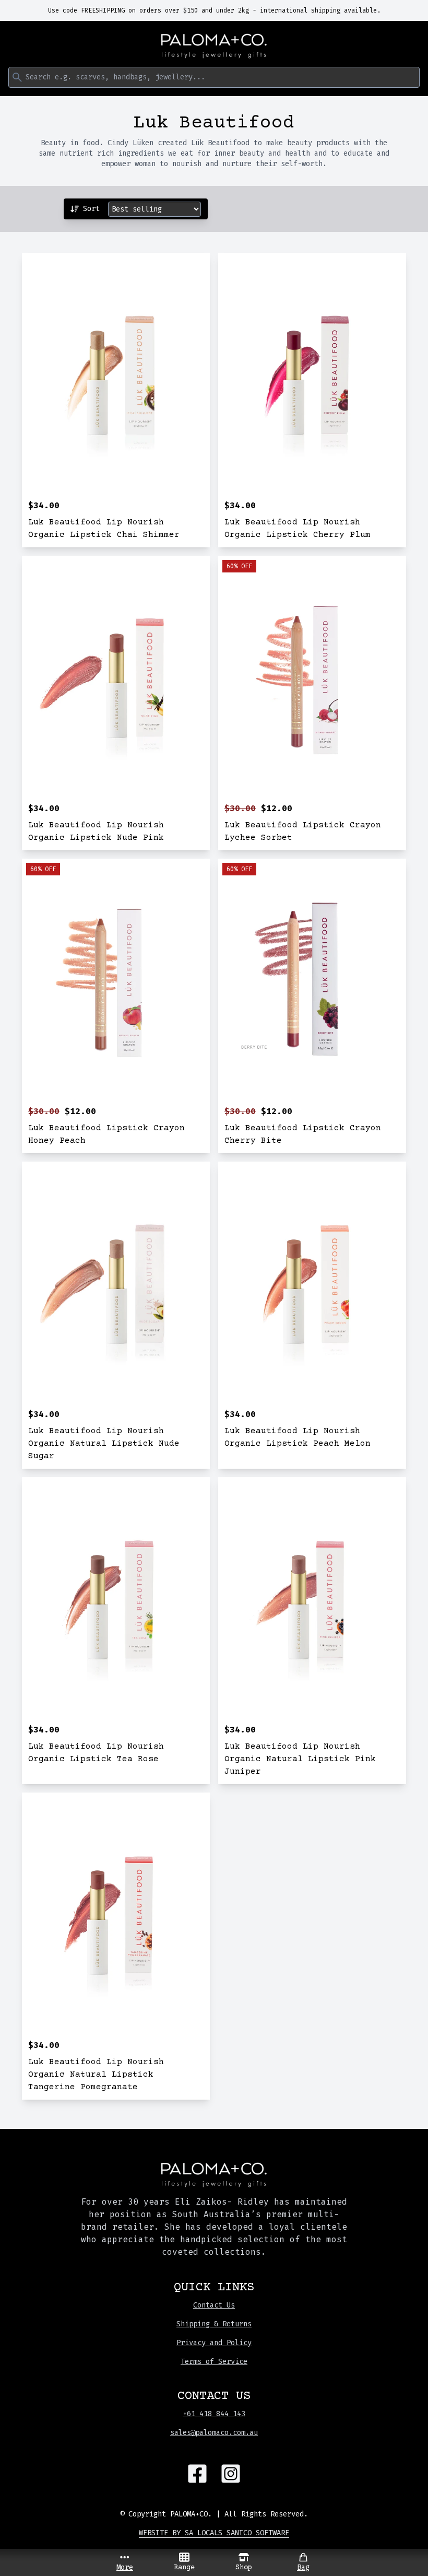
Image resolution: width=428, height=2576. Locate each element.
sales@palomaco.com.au (214, 2433)
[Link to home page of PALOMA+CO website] (214, 46)
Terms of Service (214, 2362)
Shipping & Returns (214, 2324)
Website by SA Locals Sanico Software (214, 2533)
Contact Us (214, 2305)
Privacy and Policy (214, 2343)
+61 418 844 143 (214, 2414)
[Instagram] (231, 2474)
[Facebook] (197, 2474)
